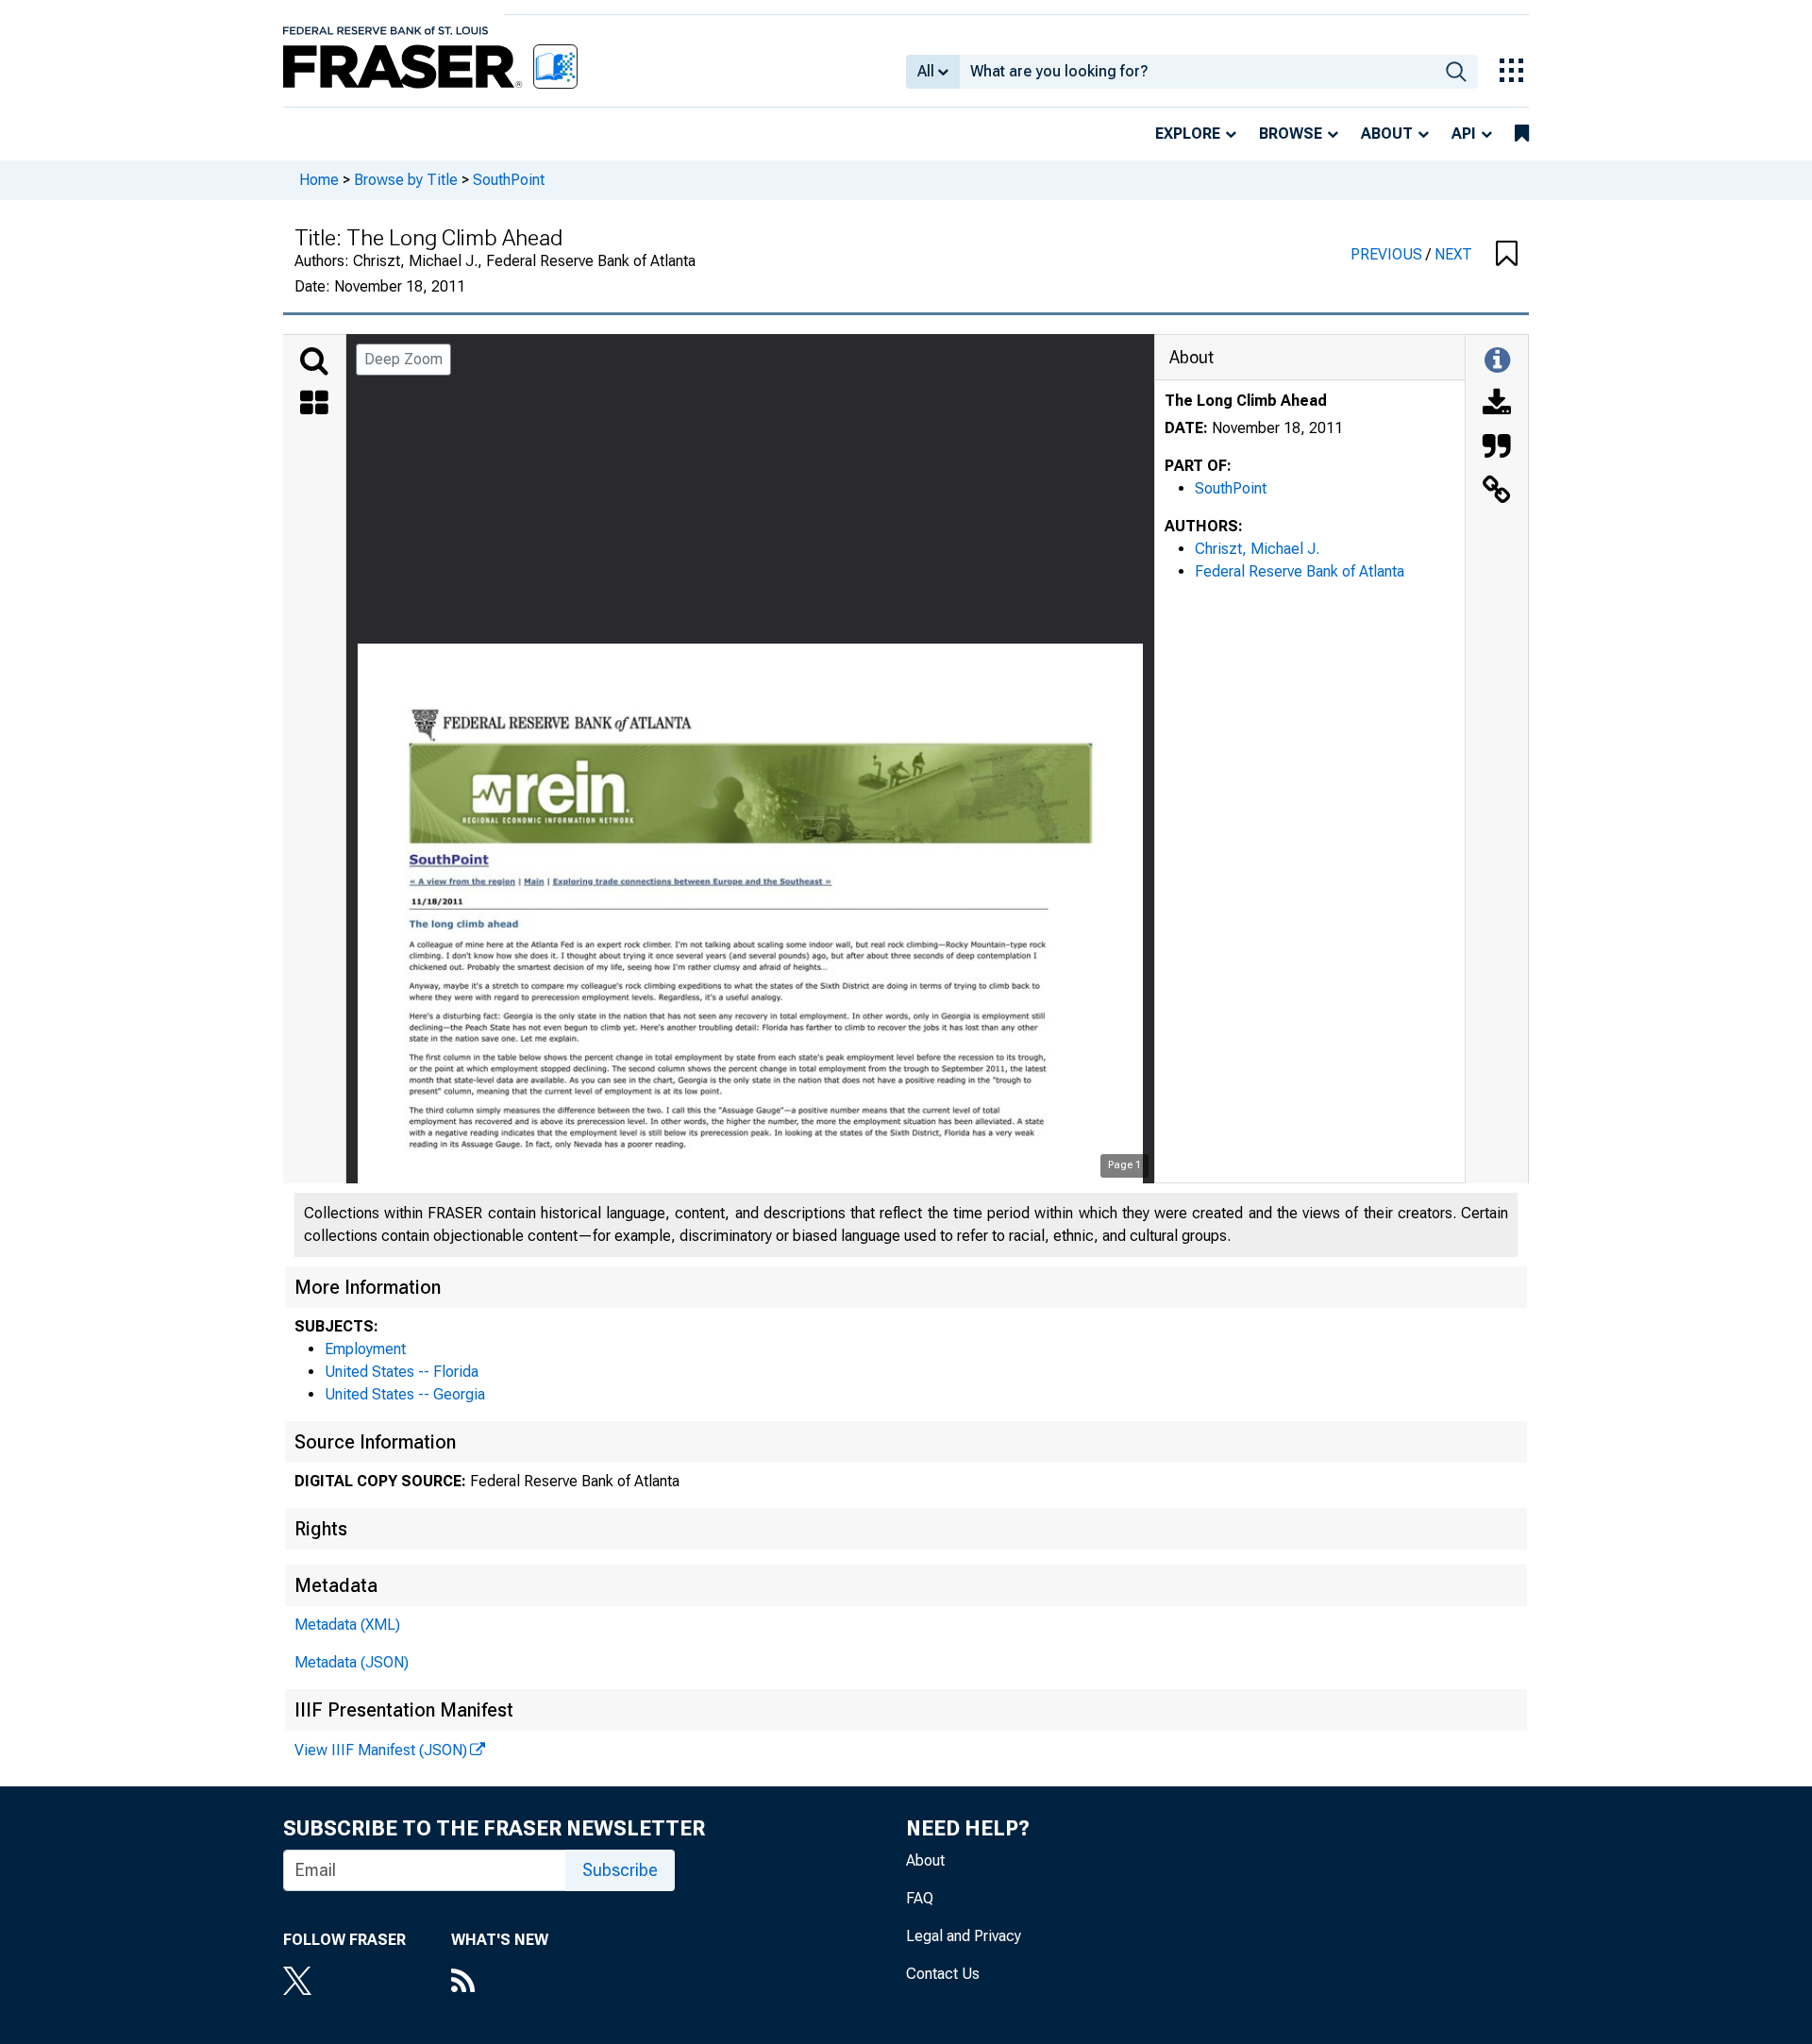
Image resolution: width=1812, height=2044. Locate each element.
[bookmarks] (1522, 134)
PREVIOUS (1388, 254)
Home (319, 180)
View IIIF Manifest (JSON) (381, 1750)
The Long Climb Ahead (1246, 401)
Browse (1291, 134)
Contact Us (943, 1974)
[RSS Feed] (500, 1983)
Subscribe (620, 1870)
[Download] (1497, 405)
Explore (1188, 134)
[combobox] (1197, 72)
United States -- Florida (402, 1372)
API (1464, 134)
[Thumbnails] (314, 405)
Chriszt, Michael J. (1257, 549)
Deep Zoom (403, 359)
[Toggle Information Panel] (1497, 361)
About (1387, 134)
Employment (365, 1349)
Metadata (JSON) (352, 1662)
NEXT (1453, 254)
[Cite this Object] (1497, 448)
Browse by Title (406, 180)
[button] (1507, 255)
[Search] (314, 361)
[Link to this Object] (1497, 492)
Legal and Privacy (964, 1936)
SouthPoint (509, 180)
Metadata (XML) (347, 1625)
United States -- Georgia (405, 1394)
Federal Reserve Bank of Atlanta (1300, 571)
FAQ (920, 1898)
